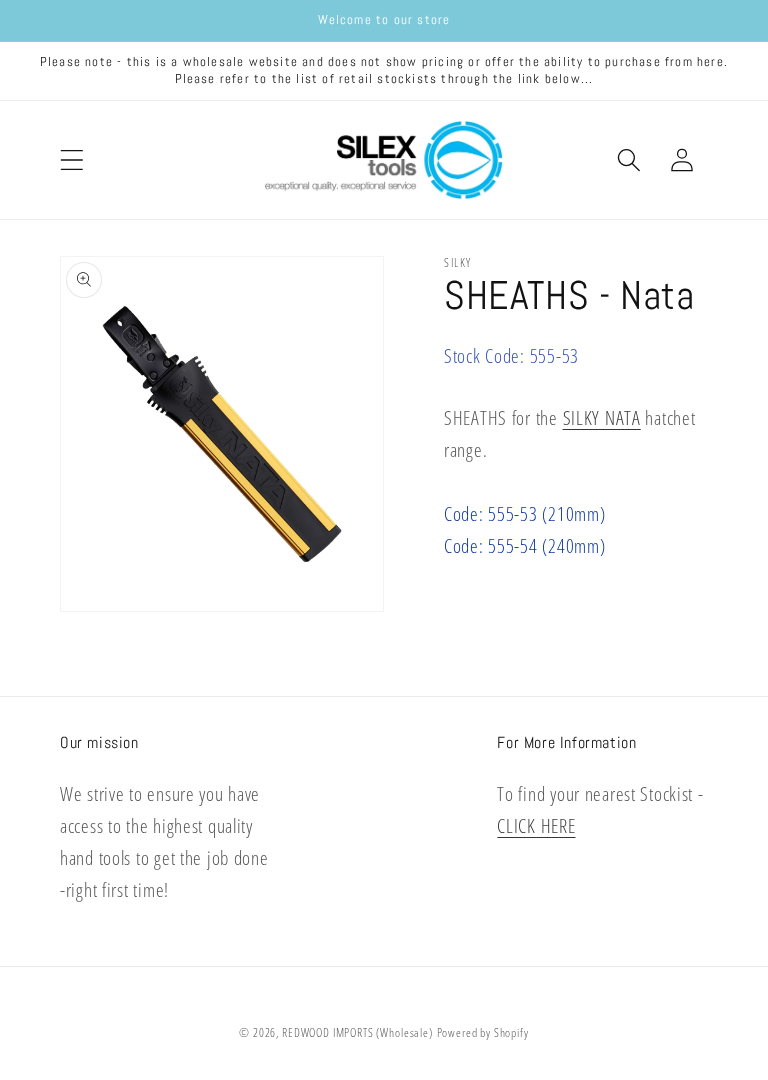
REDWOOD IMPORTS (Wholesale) (357, 1032)
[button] (72, 159)
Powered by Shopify (483, 1032)
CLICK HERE (536, 825)
